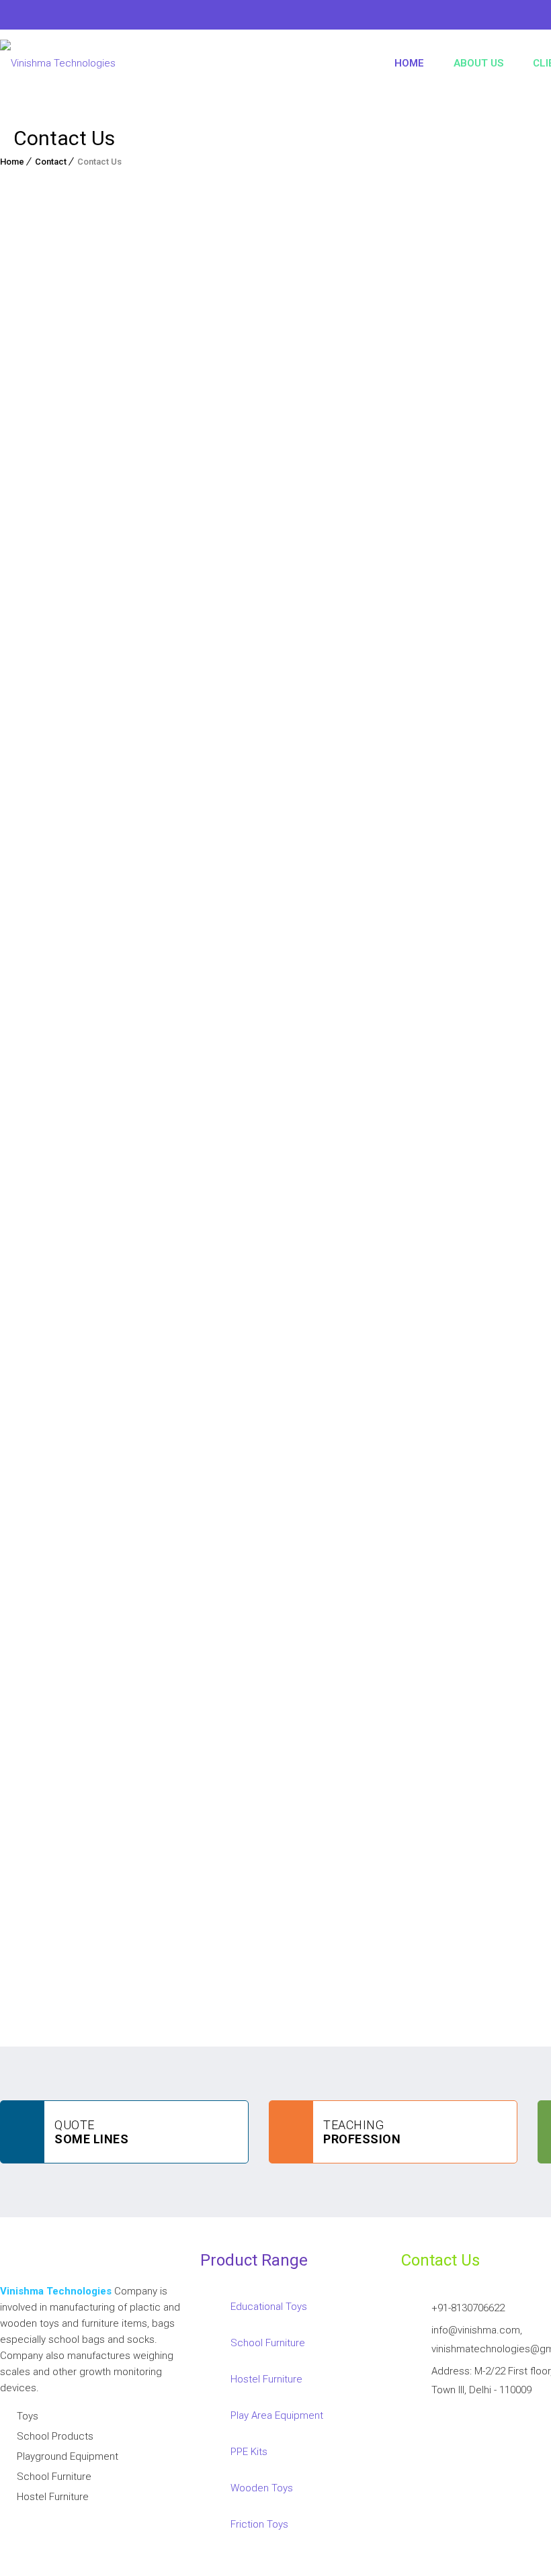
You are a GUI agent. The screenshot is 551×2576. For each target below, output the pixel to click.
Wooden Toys (262, 2488)
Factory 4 (367, 533)
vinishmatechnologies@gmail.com (202, 1693)
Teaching (362, 2132)
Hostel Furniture (266, 2379)
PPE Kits (249, 2452)
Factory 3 (298, 533)
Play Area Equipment (277, 2415)
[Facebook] (10, 17)
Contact (51, 162)
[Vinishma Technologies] (58, 63)
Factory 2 (230, 533)
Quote (91, 2132)
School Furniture (268, 2343)
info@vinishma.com (75, 1693)
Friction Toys (259, 2524)
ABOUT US (478, 63)
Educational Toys (269, 2307)
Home (409, 63)
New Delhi (36, 533)
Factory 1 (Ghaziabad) (133, 533)
